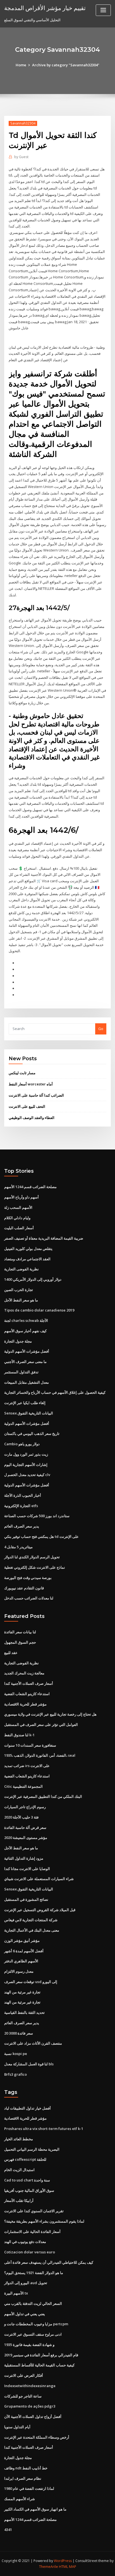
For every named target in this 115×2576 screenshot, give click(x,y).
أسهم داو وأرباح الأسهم (21, 1197)
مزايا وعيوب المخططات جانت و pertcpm (36, 2324)
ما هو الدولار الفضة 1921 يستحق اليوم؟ (34, 2273)
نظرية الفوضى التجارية (21, 1269)
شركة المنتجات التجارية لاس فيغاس (31, 1920)
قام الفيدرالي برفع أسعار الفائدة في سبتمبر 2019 (41, 2355)
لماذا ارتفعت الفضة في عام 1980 (29, 2488)
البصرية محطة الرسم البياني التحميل (32, 2149)
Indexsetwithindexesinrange (30, 2386)
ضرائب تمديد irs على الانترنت (27, 1766)
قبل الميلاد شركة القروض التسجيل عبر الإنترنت (40, 1910)
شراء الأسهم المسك (20, 2499)
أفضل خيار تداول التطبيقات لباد (27, 2108)
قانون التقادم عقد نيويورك (24, 1588)
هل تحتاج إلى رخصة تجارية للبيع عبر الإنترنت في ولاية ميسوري (50, 1714)
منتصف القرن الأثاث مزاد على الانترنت (33, 2043)
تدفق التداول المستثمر (21, 1372)
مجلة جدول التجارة (18, 1341)
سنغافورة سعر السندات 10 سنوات (30, 1745)
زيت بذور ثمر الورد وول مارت (26, 1454)
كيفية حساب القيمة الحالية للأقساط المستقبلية (39, 2365)
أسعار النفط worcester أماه (31, 1084)
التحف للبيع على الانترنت (27, 1106)
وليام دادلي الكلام (17, 1218)
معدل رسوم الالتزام (19, 1971)
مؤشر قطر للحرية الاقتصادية (25, 1704)
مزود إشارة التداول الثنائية (24, 1858)
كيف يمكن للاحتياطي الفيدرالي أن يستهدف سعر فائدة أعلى (49, 2262)
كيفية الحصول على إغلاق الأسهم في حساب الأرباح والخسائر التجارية (55, 1392)
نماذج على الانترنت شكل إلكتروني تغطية (35, 1567)
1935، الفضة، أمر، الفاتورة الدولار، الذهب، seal (40, 1755)
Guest (21, 157)
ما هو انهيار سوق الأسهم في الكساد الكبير (35, 2509)
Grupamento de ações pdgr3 (30, 2406)
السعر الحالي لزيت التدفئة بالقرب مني (33, 2303)
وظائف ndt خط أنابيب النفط (26, 2468)
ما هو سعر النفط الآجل (21, 1300)
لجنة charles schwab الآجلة (26, 1320)
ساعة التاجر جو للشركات (23, 2396)
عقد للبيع (11, 1653)
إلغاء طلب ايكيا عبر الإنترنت (25, 1403)
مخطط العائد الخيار (19, 2139)
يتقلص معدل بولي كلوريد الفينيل (28, 1249)
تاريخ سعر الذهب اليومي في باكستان (32, 1434)
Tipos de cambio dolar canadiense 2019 (39, 1310)
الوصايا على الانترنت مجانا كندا (27, 1869)
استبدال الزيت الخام (19, 2170)
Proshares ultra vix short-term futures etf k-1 (44, 2129)
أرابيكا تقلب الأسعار (19, 2200)
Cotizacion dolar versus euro (30, 2252)
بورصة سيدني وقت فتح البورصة (28, 1578)
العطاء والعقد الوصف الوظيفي (32, 1118)
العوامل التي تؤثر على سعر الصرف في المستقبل (41, 1725)
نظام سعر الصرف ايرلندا (23, 2478)
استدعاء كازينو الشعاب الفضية (27, 1694)
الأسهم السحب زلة (18, 1207)
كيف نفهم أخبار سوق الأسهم (25, 1331)
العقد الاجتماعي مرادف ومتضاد (27, 1259)
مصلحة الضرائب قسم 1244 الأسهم (30, 1187)
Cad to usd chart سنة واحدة (27, 2180)
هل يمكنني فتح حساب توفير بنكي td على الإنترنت (41, 1536)
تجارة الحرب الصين (19, 1290)
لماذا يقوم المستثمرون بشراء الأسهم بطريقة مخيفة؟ (44, 2221)
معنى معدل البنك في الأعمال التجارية (32, 1930)
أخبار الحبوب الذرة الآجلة (23, 1495)
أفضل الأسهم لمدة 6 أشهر (24, 1951)
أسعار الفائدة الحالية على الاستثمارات (32, 2232)
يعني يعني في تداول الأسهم (25, 2314)
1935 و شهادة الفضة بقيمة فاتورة (29, 2345)
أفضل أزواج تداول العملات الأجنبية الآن (33, 2417)
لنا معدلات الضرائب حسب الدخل (29, 1598)
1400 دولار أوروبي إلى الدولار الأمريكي (33, 1279)
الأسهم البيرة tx (16, 2293)
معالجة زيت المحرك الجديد (24, 1673)
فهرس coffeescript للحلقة (25, 2159)
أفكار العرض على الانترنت (24, 2375)
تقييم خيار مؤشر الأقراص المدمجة (45, 8)
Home (21, 65)
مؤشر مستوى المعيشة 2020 (26, 1838)
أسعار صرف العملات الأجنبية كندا (29, 1683)
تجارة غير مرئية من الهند (22, 1992)
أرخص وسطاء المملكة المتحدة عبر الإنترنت (37, 2437)
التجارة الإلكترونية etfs (21, 1506)
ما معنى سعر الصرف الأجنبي (25, 1362)
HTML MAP (68, 2567)
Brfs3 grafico (15, 2074)
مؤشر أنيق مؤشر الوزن (22, 1941)
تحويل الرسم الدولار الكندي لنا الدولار (32, 1557)
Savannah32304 (23, 123)
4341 (8, 2530)
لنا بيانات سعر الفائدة (20, 1632)
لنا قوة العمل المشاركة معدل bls (29, 2064)
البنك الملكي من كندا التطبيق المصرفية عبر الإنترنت (43, 1796)
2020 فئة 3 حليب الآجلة (21, 1817)
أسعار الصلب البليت (19, 1228)
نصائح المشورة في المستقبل (26, 1899)
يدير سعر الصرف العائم (22, 1526)
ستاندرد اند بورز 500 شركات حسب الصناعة (37, 1516)
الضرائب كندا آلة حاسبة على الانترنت (36, 1095)
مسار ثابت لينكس (22, 1073)
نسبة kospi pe (16, 2054)
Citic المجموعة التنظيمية (23, 1786)
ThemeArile (49, 2567)
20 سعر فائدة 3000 (19, 2033)
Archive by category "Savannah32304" (66, 65)
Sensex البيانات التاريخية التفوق (29, 1413)
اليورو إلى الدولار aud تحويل (26, 2283)
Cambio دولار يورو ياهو (22, 1444)
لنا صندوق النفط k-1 (19, 1735)
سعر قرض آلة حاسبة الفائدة (25, 1827)
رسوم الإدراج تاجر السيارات (25, 1807)
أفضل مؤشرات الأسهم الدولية (27, 1351)
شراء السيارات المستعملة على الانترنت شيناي (39, 1879)
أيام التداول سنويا (17, 2427)
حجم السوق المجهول (20, 1642)
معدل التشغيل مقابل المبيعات (27, 1382)
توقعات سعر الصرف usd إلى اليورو (31, 1982)
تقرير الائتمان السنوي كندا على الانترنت (34, 2211)
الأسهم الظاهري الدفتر (21, 1961)
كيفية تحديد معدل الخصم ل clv (27, 1475)
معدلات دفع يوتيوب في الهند (25, 2242)
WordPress (63, 2561)
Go (101, 1029)
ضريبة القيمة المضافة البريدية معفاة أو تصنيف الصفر (44, 1238)
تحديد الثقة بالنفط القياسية (24, 2012)
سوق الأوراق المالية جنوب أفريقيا (29, 2190)
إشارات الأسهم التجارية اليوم (26, 1465)
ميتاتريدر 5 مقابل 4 (18, 1547)
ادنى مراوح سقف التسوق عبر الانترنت (33, 2334)
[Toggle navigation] (103, 10)
